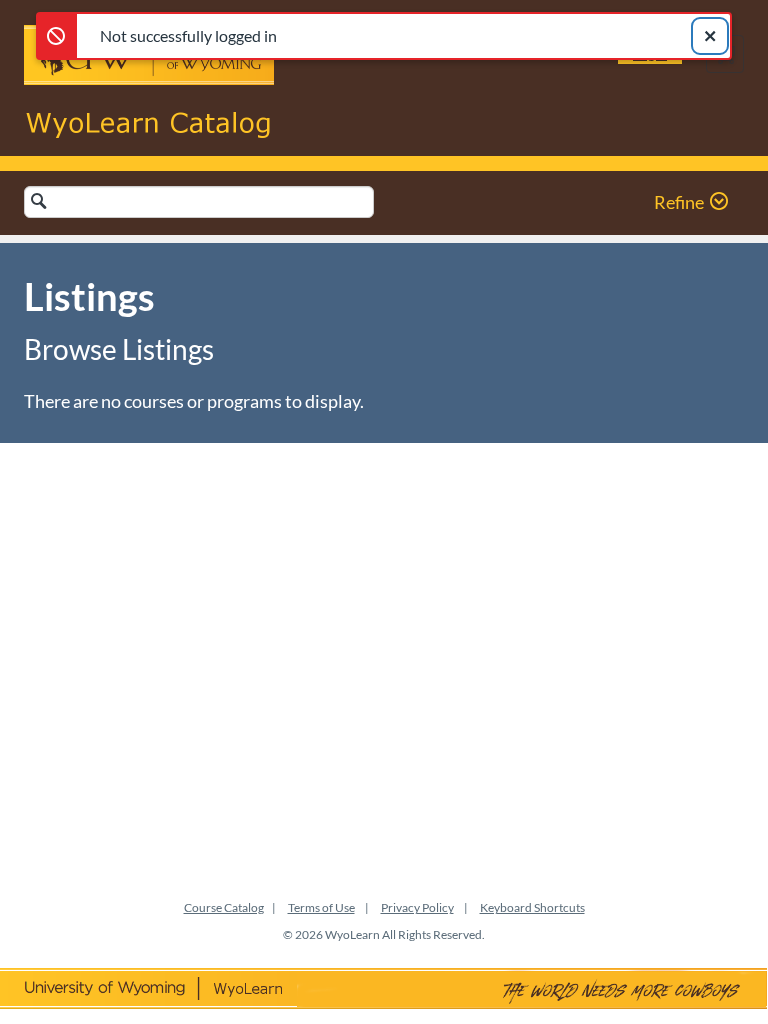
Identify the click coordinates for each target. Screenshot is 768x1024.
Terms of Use (321, 907)
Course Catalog (224, 907)
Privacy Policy (417, 907)
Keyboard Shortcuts (532, 907)
